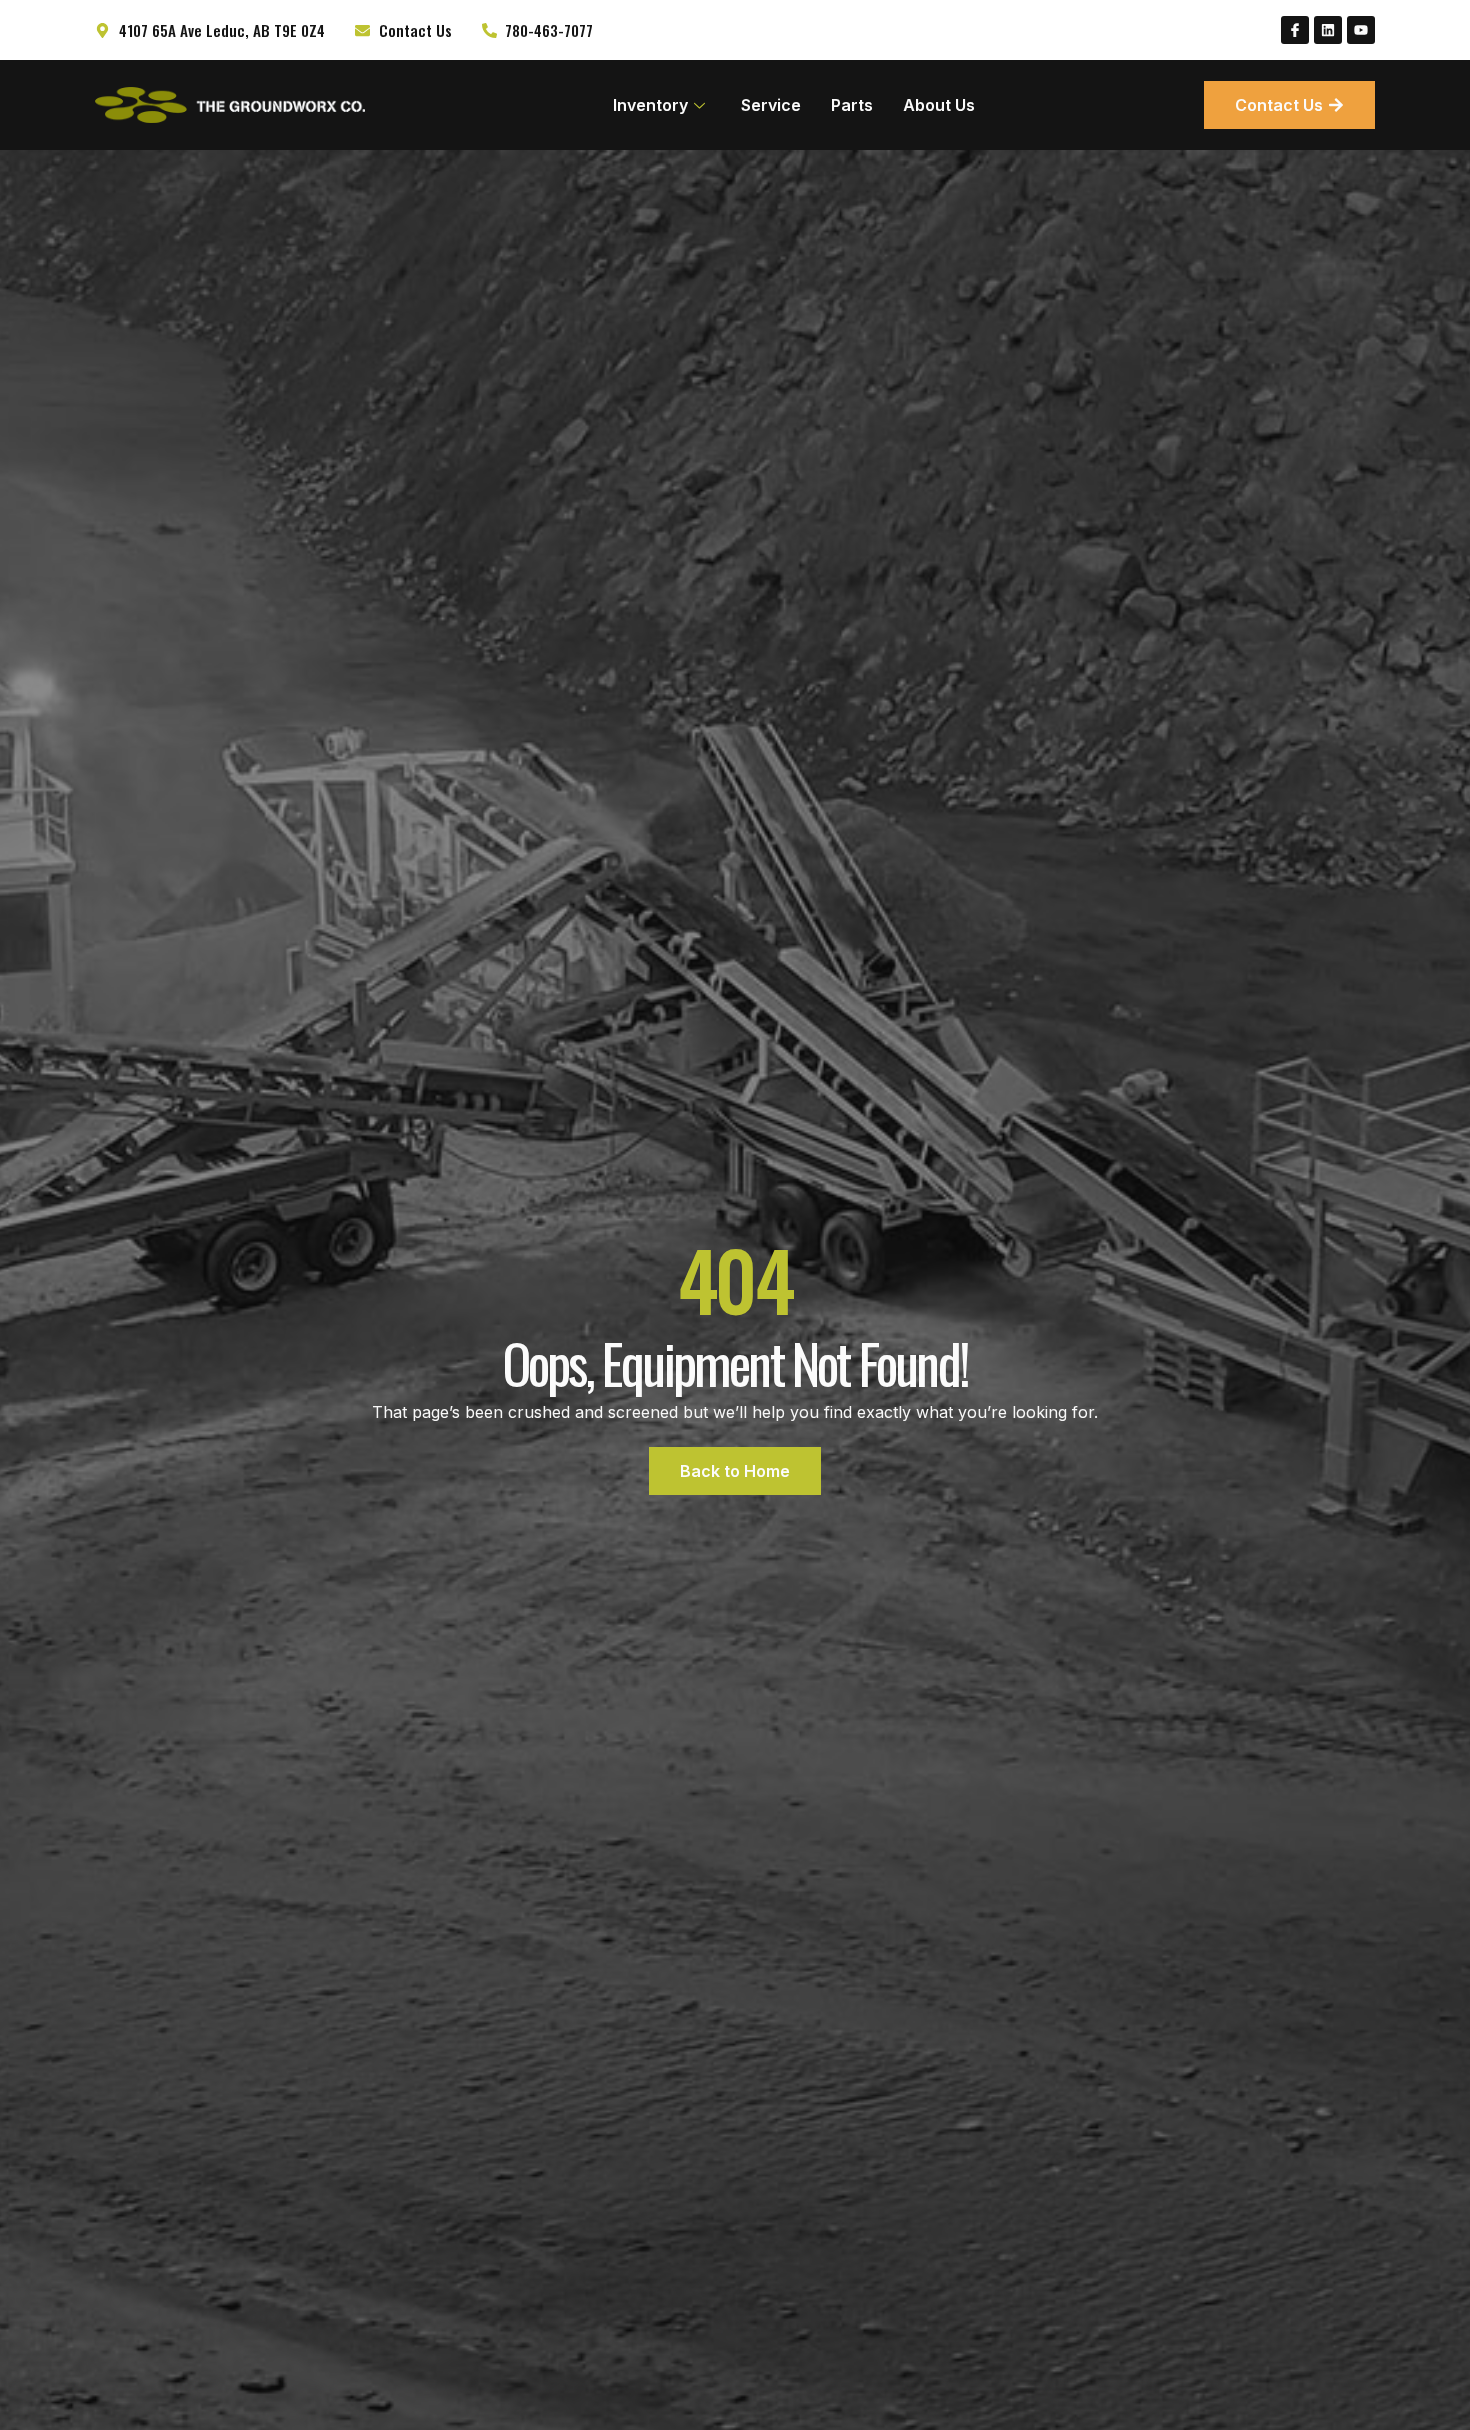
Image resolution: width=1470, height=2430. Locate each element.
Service (771, 105)
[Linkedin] (1328, 30)
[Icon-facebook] (1295, 30)
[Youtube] (1361, 30)
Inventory (650, 105)
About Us (939, 105)
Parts (852, 105)
